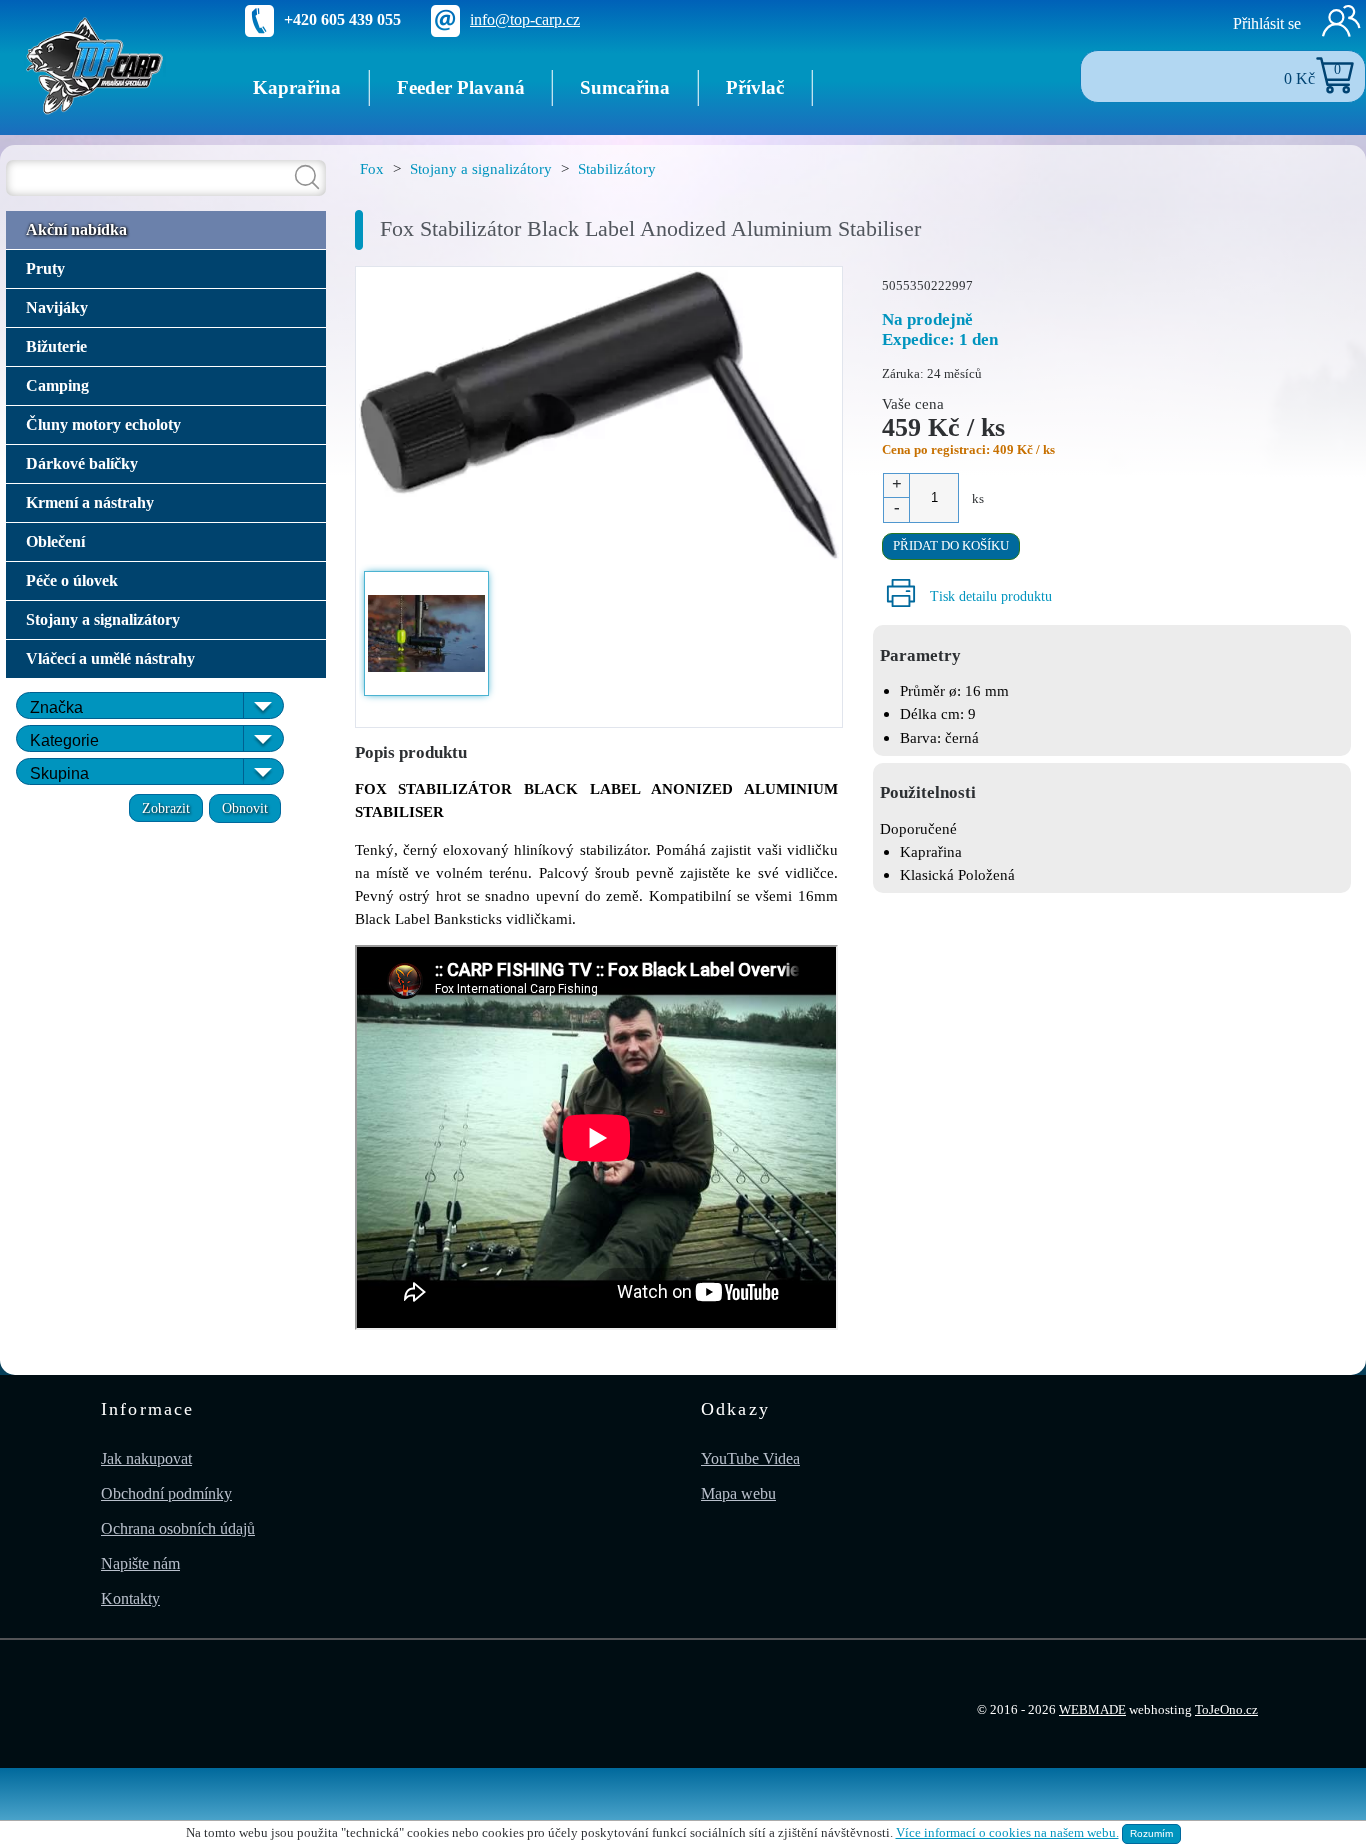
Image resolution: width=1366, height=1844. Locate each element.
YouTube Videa (750, 1458)
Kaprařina (297, 87)
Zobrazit (166, 808)
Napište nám (140, 1563)
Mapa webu (738, 1493)
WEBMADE (1092, 1710)
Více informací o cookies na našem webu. (1007, 1833)
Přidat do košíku (951, 546)
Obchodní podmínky (166, 1493)
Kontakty (130, 1598)
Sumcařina (625, 87)
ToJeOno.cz (1226, 1710)
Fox (372, 168)
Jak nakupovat (146, 1458)
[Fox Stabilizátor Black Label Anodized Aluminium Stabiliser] (599, 417)
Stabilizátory (617, 168)
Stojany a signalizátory (481, 168)
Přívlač (755, 87)
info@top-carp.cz (525, 19)
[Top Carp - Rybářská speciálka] (95, 64)
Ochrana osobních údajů (178, 1528)
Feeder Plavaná (461, 87)
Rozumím (1151, 1833)
